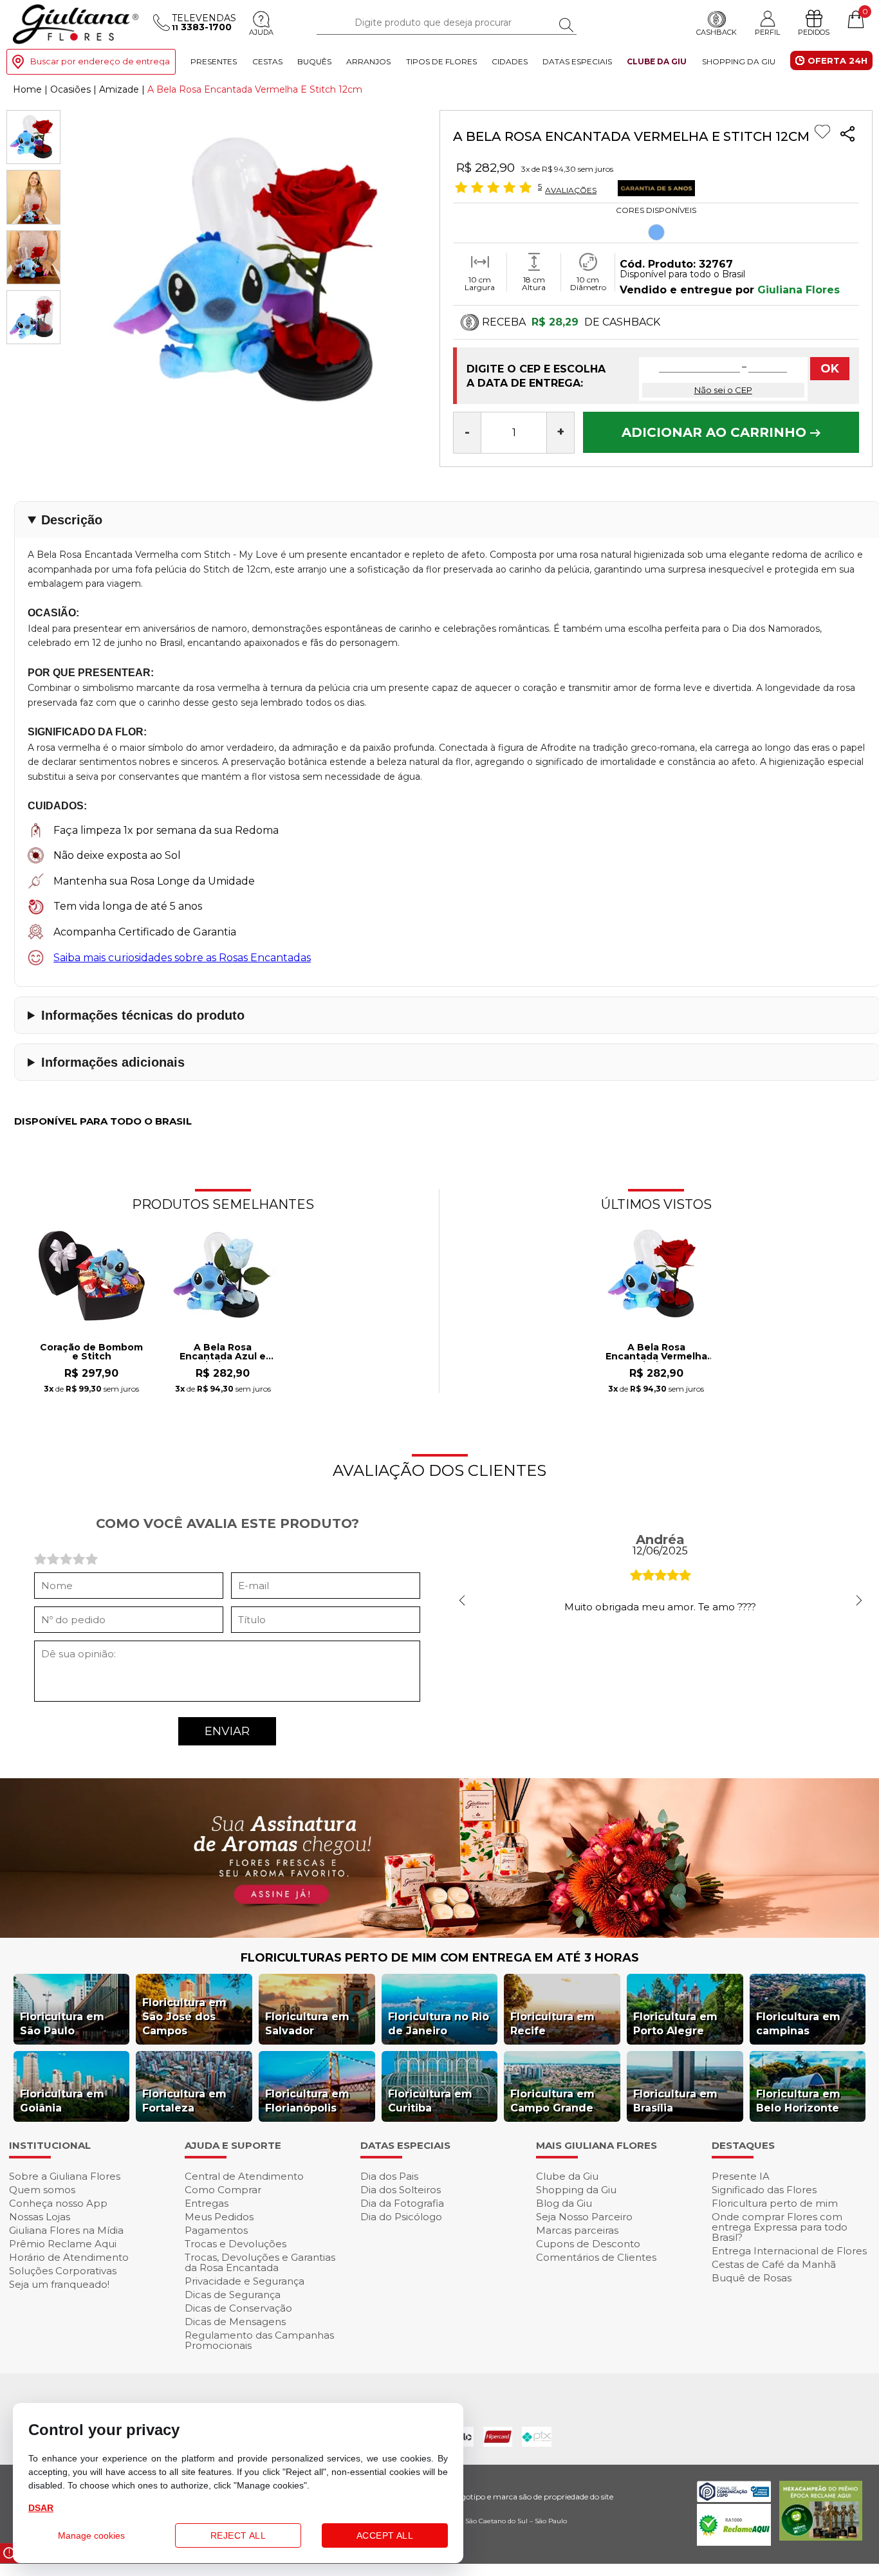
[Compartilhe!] (847, 135)
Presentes (214, 61)
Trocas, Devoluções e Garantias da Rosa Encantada (260, 2262)
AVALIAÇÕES (571, 190)
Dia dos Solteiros (401, 2190)
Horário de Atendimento (69, 2257)
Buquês (314, 61)
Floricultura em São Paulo (62, 2024)
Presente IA (741, 2176)
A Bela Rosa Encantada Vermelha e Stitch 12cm (656, 1352)
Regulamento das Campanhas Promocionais (259, 2340)
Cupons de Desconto (588, 2244)
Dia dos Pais (389, 2176)
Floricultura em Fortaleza (184, 2101)
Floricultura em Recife (552, 2024)
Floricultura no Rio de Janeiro (439, 2024)
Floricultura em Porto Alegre (675, 2024)
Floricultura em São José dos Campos (184, 2017)
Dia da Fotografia (402, 2203)
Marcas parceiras (577, 2230)
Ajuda (261, 33)
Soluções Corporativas (63, 2271)
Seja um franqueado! (59, 2284)
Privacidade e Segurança (245, 2281)
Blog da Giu (564, 2203)
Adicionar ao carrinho (716, 432)
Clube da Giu (657, 61)
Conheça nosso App (58, 2203)
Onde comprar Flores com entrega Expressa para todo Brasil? (780, 2227)
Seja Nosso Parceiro (584, 2217)
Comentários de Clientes (596, 2257)
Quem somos (42, 2190)
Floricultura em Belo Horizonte (798, 2101)
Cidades (510, 61)
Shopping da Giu (739, 61)
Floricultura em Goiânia (62, 2101)
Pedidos (814, 33)
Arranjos (368, 61)
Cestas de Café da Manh (774, 2264)
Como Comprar (223, 2190)
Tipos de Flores (441, 61)
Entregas (207, 2203)
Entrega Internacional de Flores (789, 2251)
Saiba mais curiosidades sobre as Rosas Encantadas (182, 958)
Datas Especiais (577, 61)
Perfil (767, 32)
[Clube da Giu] (439, 1934)
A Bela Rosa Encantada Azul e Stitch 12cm (223, 1352)
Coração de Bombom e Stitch (91, 1352)
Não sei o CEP (723, 390)
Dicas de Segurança (233, 2295)
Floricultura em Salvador (307, 2024)
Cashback (717, 33)
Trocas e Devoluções (236, 2244)
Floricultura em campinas (798, 2024)
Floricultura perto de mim (775, 2203)
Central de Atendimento (244, 2176)
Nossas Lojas (40, 2217)
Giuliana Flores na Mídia (66, 2230)
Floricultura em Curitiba (430, 2101)
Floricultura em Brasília (675, 2101)
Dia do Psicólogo (401, 2217)
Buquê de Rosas (752, 2278)
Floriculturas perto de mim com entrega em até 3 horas (440, 1958)
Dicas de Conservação (238, 2308)
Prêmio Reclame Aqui (63, 2244)
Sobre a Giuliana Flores (65, 2176)
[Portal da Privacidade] (734, 2498)
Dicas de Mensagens (235, 2322)
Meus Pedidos (219, 2217)
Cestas (267, 61)
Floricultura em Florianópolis (307, 2101)
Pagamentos (216, 2230)
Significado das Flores (764, 2190)
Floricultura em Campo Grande (552, 2101)
